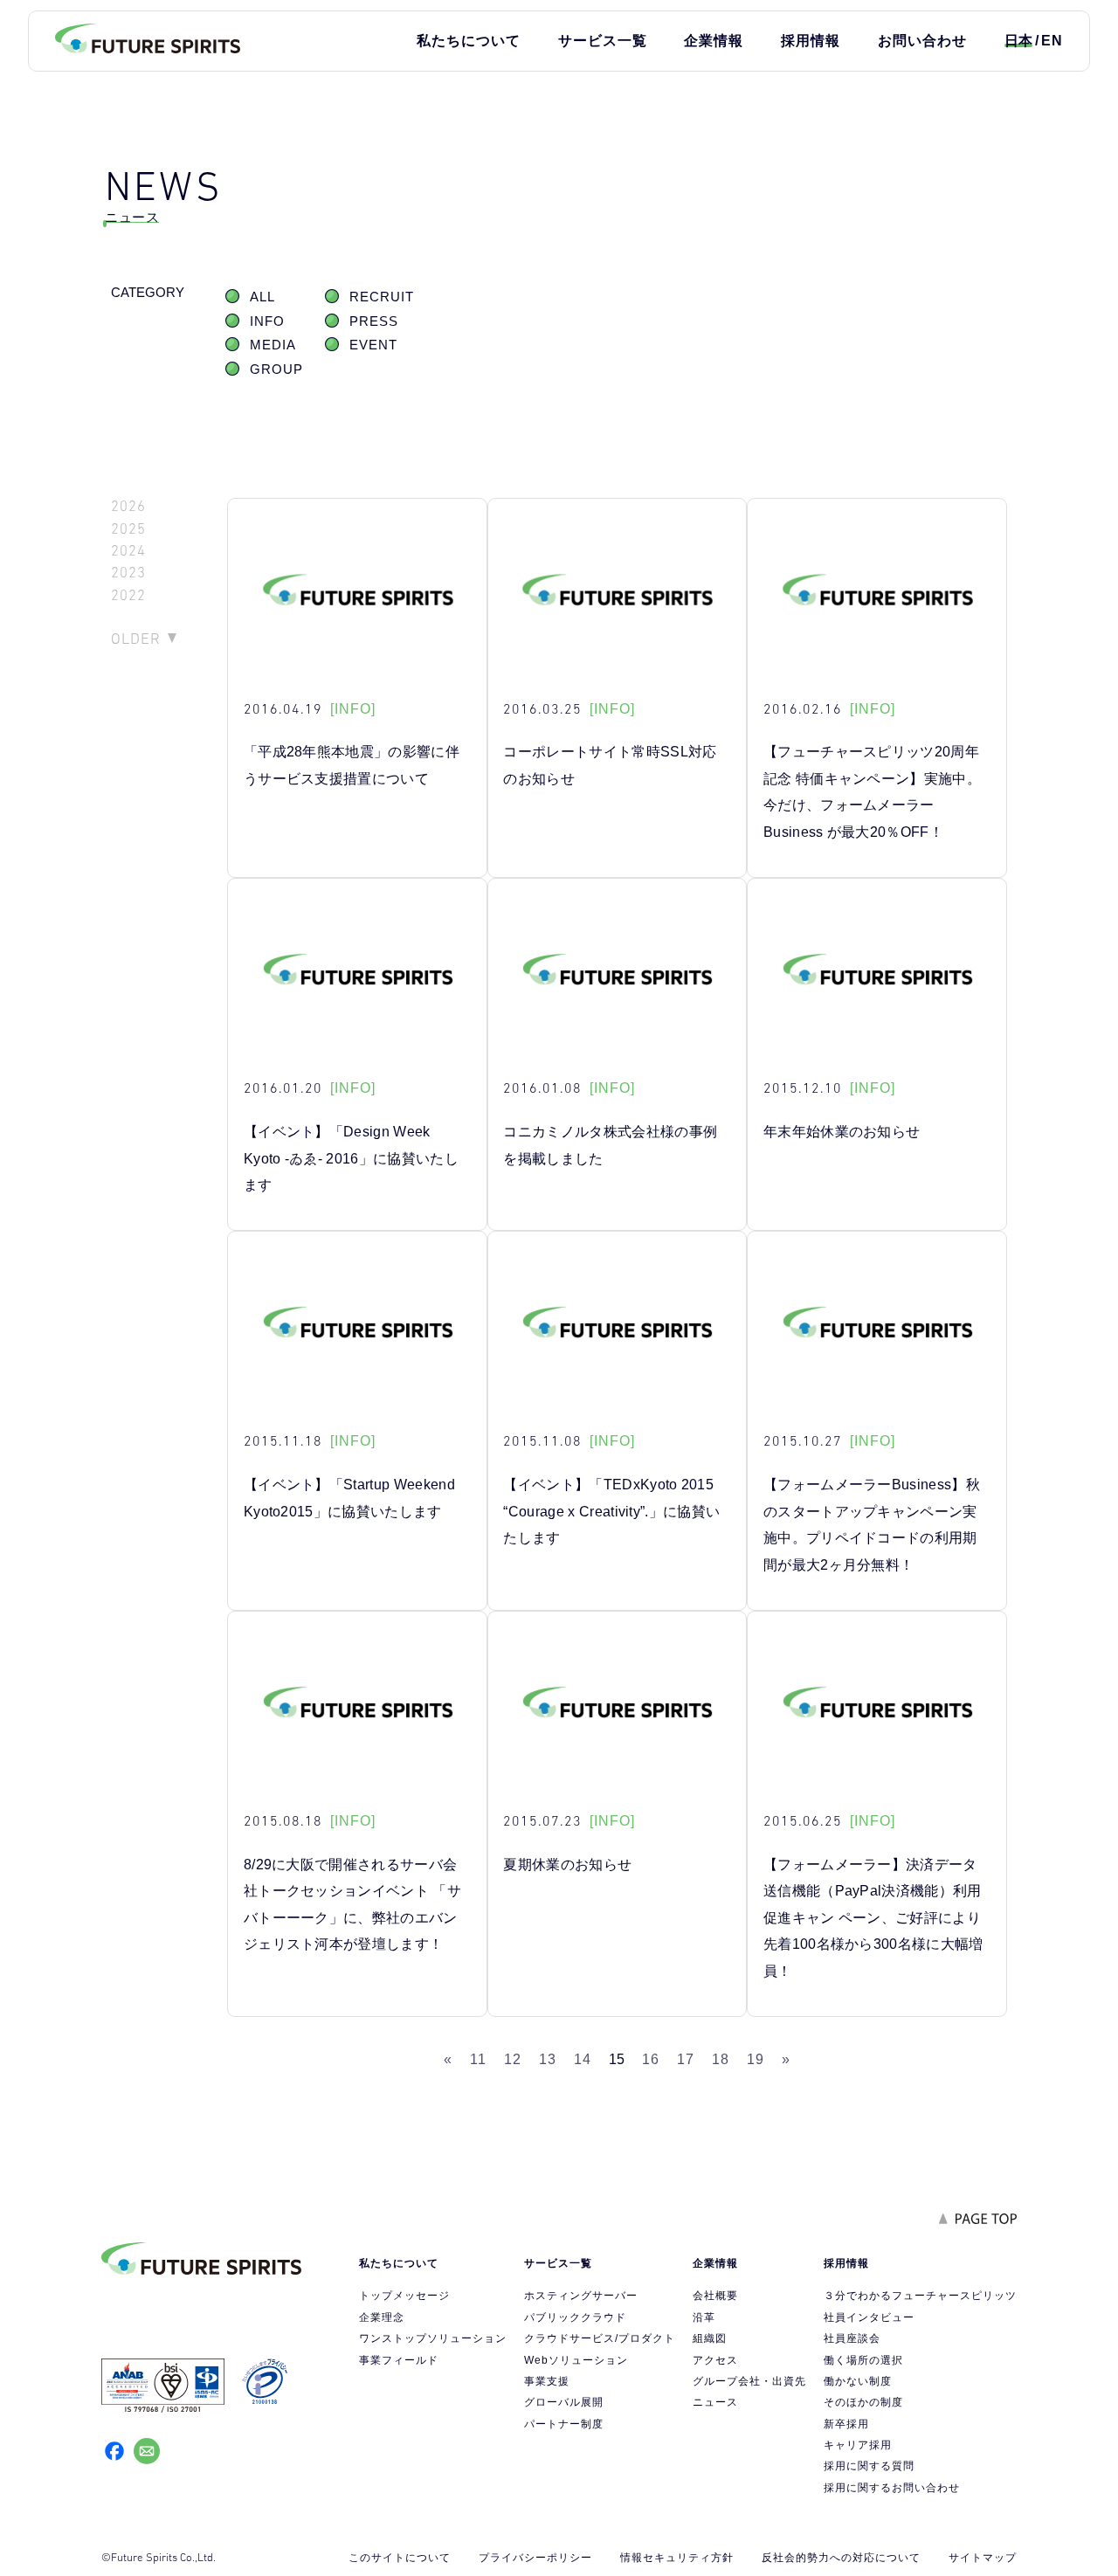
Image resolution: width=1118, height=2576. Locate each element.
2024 (128, 551)
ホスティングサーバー (581, 2296)
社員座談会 (852, 2338)
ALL (262, 297)
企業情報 (714, 41)
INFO (267, 321)
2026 (128, 506)
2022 (128, 595)
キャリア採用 (858, 2445)
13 (548, 2059)
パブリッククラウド (575, 2317)
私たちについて (469, 41)
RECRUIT (382, 297)
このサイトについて (400, 2558)
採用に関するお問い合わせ (892, 2488)
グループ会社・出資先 (749, 2381)
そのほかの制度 (863, 2402)
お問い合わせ (922, 41)
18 (721, 2059)
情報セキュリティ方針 (677, 2558)
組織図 (710, 2338)
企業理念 (382, 2317)
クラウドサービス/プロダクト (600, 2338)
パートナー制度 (564, 2424)
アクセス (715, 2360)
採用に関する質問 (869, 2466)
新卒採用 (846, 2424)
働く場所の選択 (863, 2360)
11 (478, 2059)
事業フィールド (399, 2360)
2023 (128, 573)
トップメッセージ (404, 2296)
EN (1052, 41)
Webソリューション (576, 2360)
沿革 (704, 2317)
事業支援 (547, 2381)
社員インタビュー (869, 2317)
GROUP (276, 369)
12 (513, 2059)
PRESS (374, 321)
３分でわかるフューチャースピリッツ (920, 2296)
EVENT (373, 345)
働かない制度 (858, 2381)
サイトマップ (983, 2558)
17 (686, 2059)
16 (651, 2059)
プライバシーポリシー (535, 2558)
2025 (128, 529)
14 (583, 2059)
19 (756, 2059)
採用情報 (811, 41)
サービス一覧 (603, 41)
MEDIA (273, 345)
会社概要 (715, 2296)
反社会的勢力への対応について (841, 2558)
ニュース (715, 2402)
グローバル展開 (564, 2402)
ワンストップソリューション (433, 2338)
